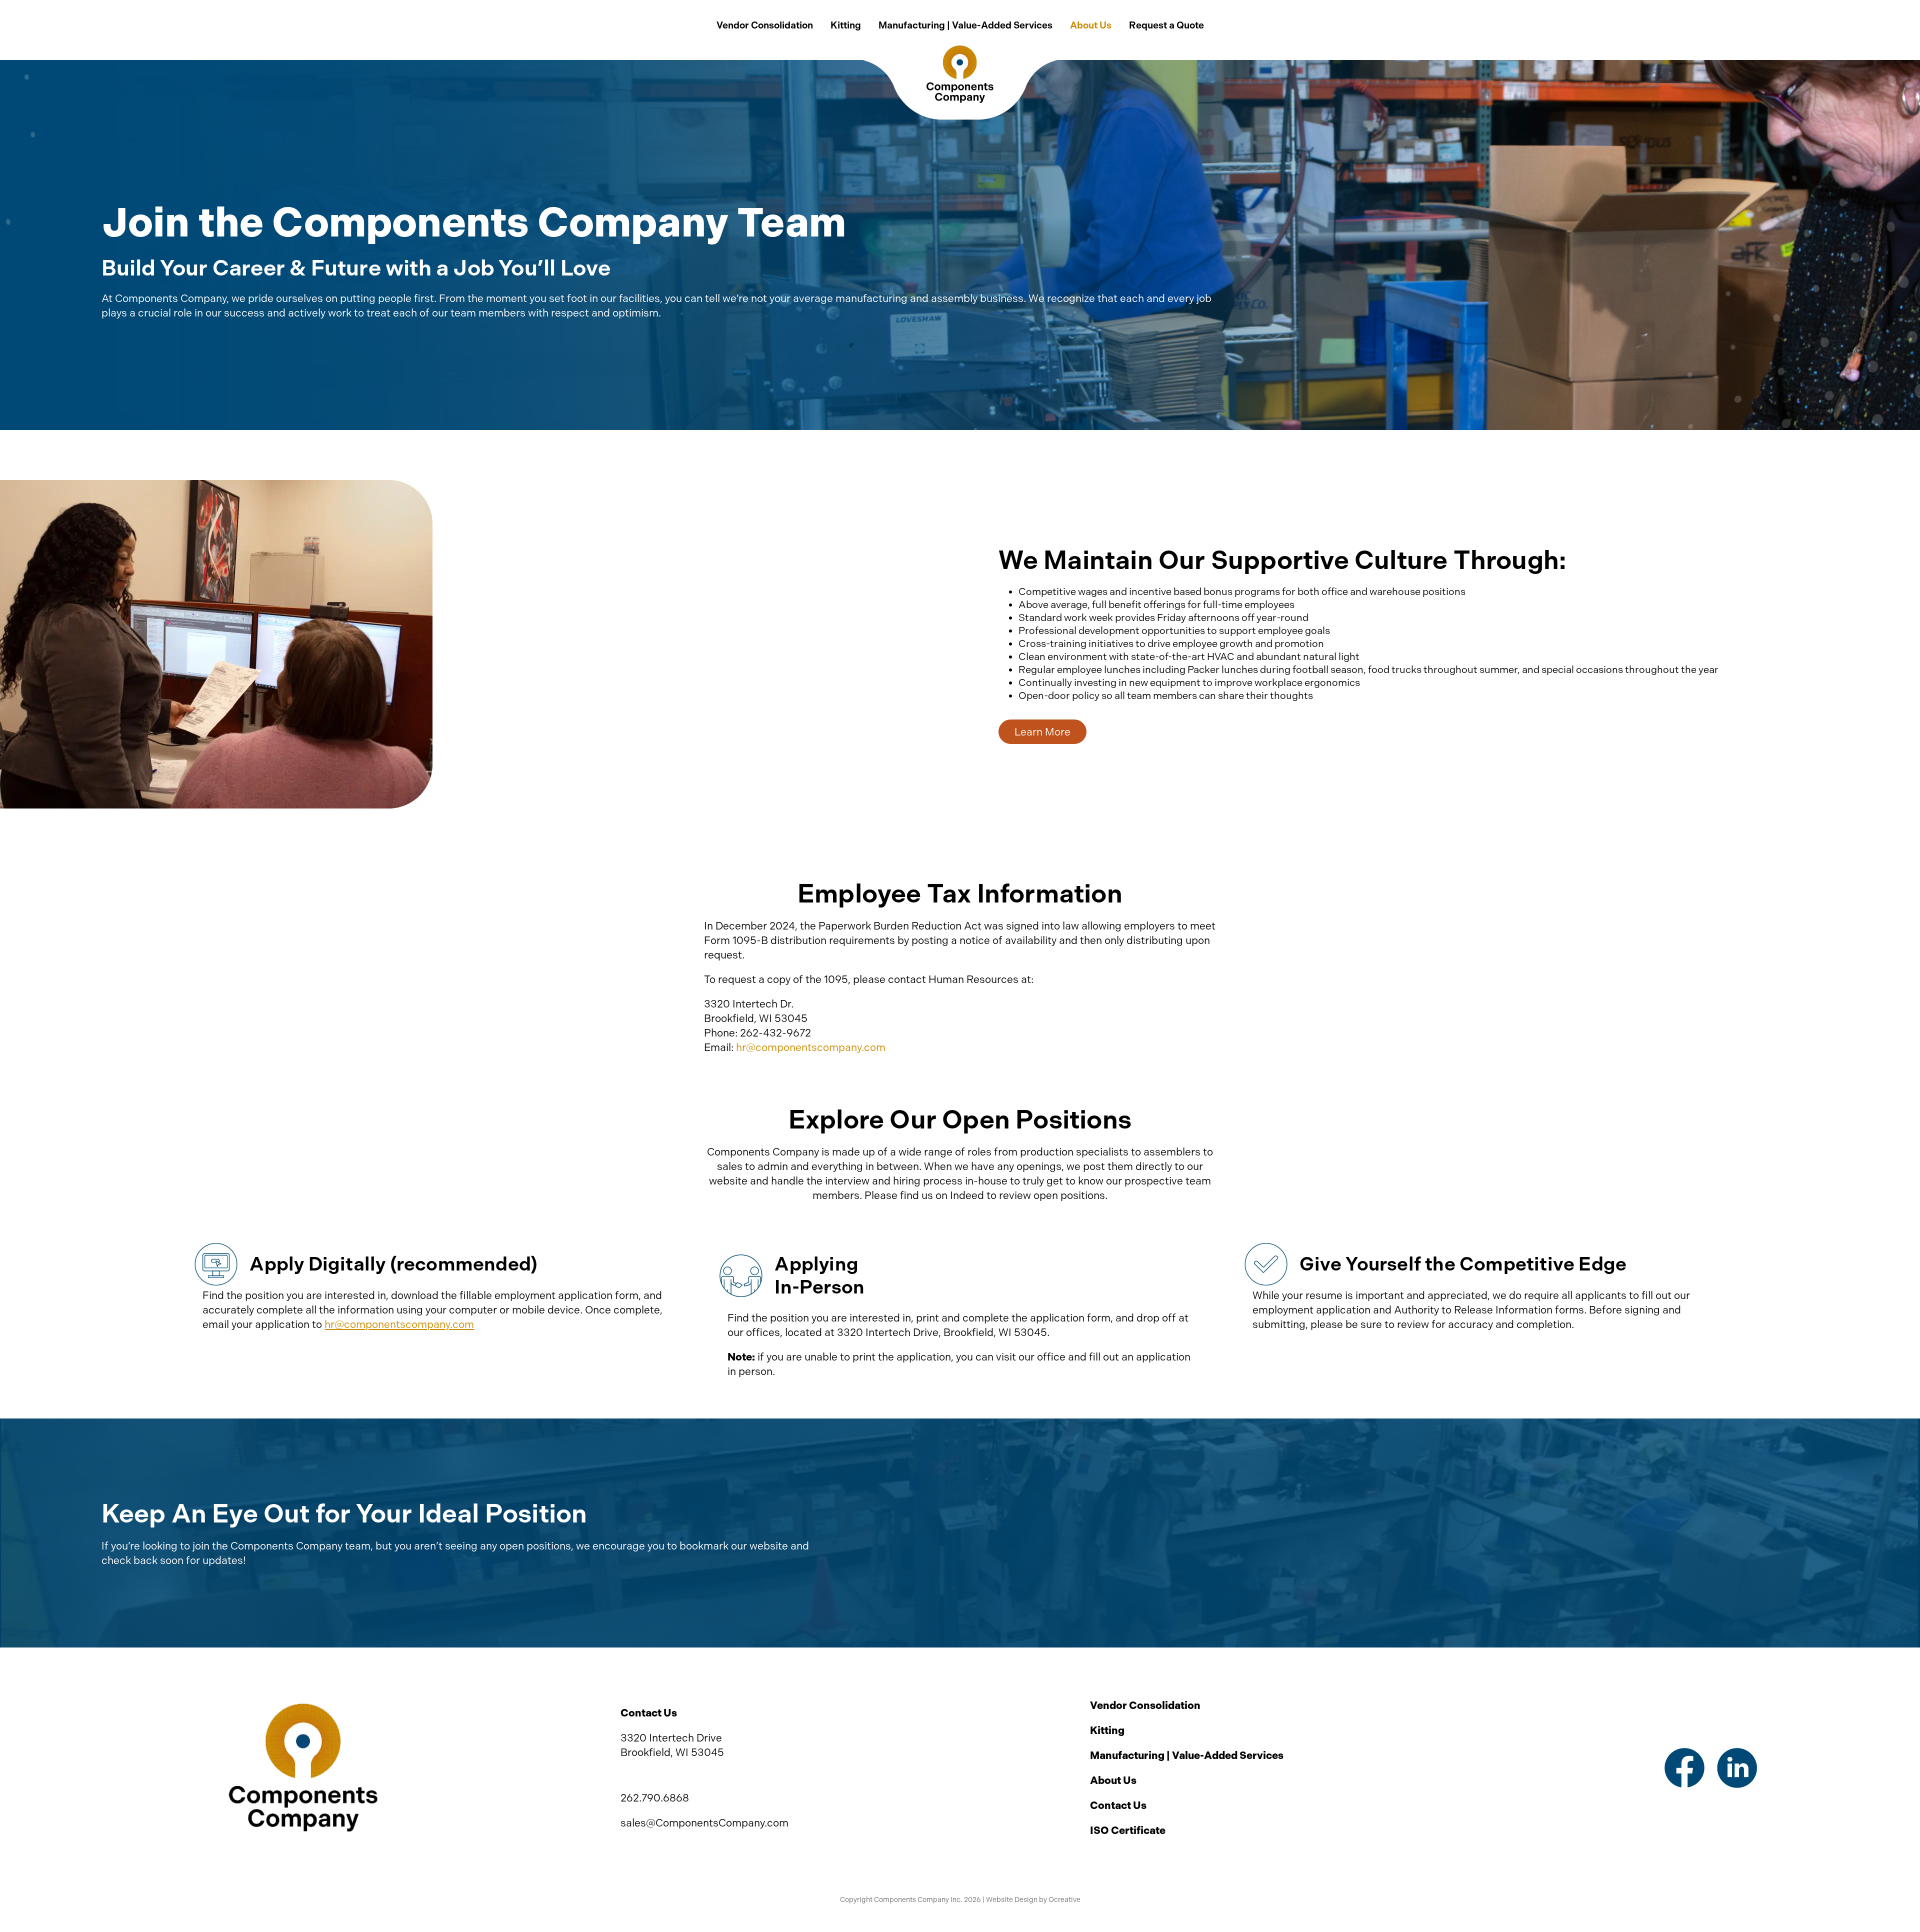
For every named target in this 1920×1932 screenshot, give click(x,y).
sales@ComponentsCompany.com (704, 1823)
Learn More (1042, 732)
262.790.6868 (655, 1798)
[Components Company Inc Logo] (303, 1707)
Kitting (1107, 1730)
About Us (1113, 1780)
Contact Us (1118, 1805)
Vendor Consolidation (1145, 1705)
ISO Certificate (1128, 1830)
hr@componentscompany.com (811, 1047)
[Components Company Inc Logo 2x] (960, 50)
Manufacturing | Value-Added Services (1187, 1755)
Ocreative (1064, 1900)
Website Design (1012, 1900)
